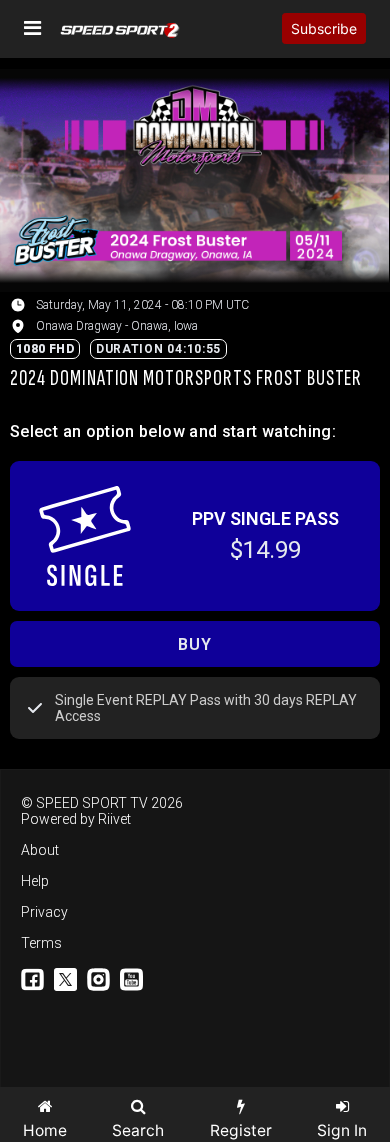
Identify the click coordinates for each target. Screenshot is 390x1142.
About (40, 850)
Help (35, 881)
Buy (194, 644)
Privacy (44, 912)
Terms (41, 943)
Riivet (114, 819)
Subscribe (324, 28)
